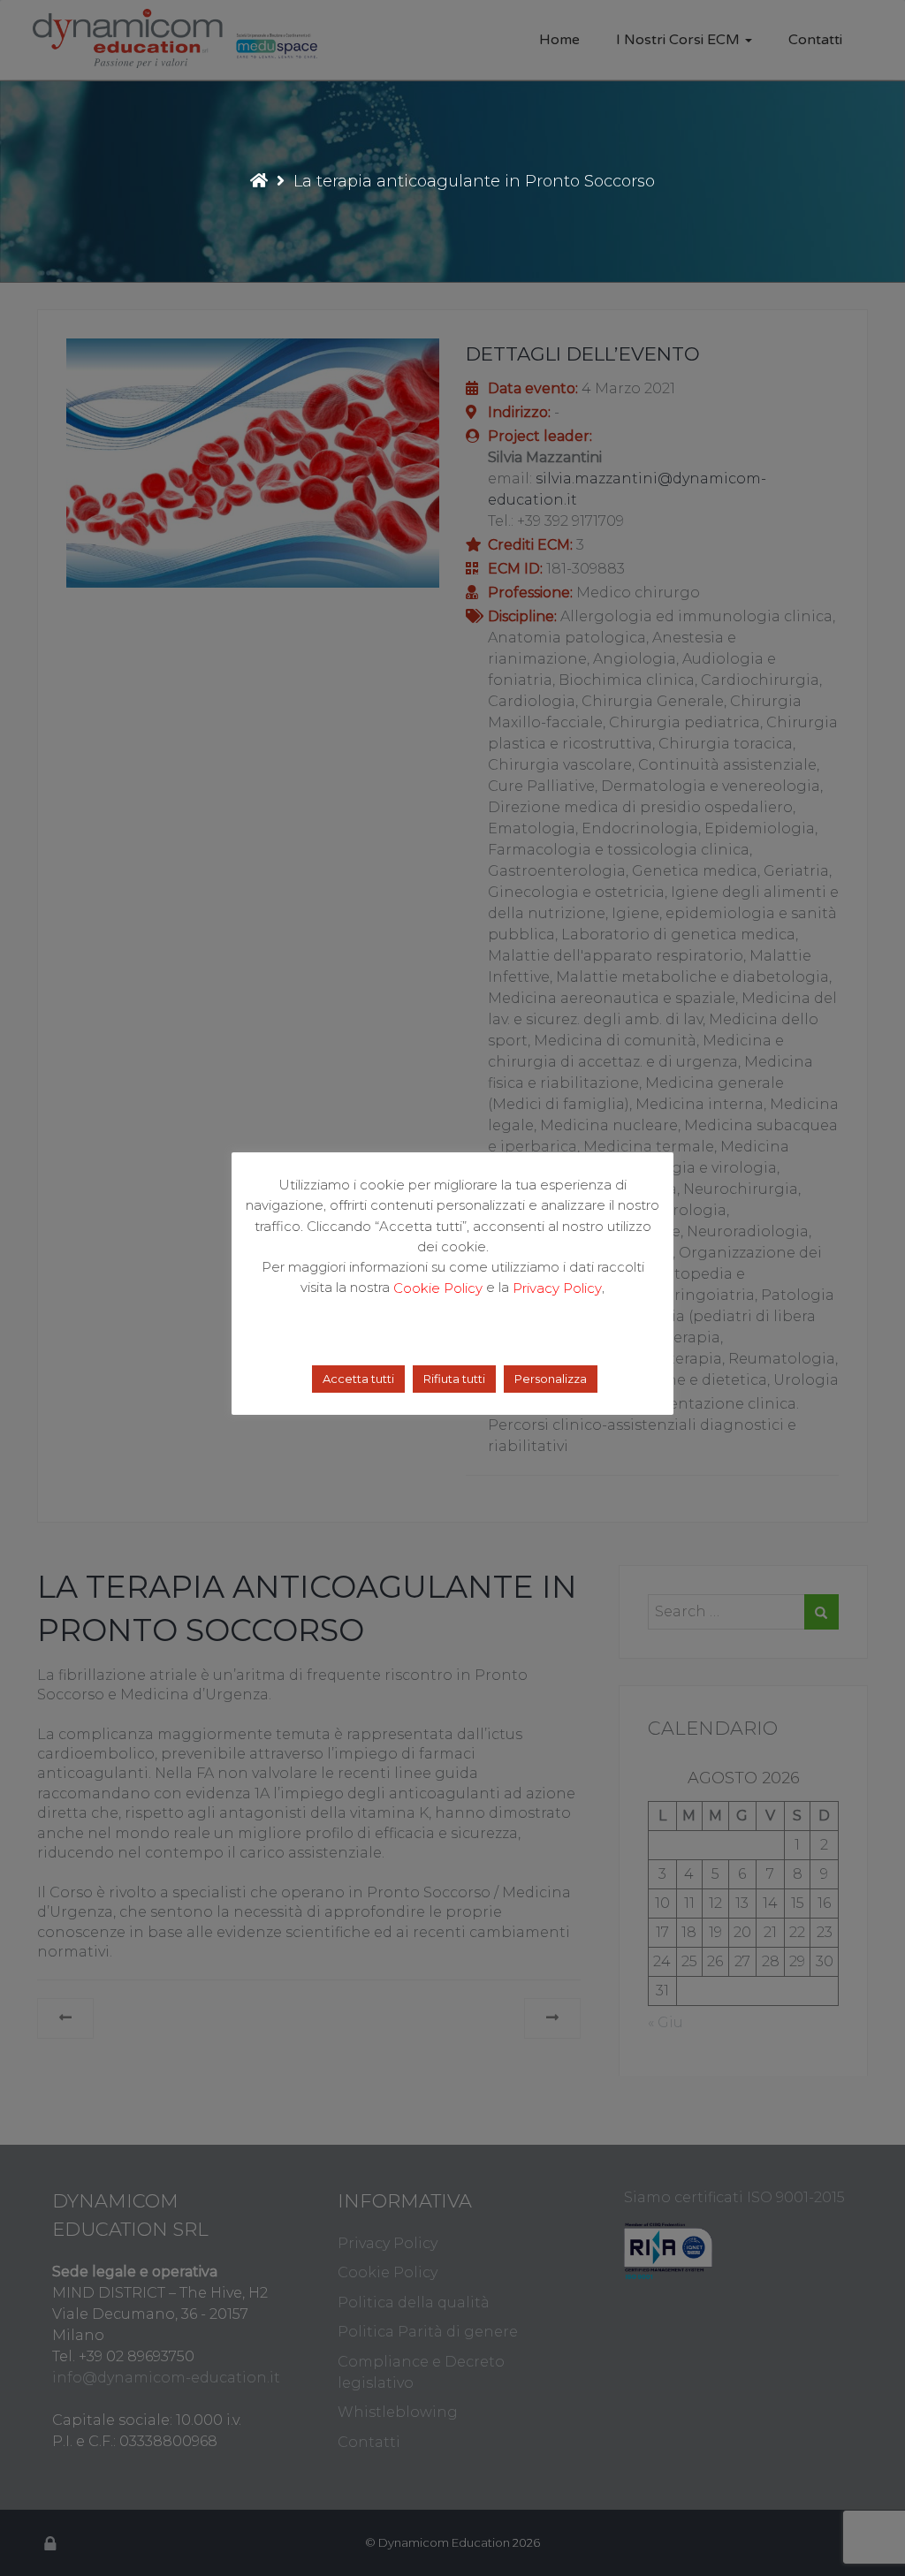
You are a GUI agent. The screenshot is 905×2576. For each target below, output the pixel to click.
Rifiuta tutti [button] (454, 1379)
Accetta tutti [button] (358, 1379)
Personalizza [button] (551, 1379)
